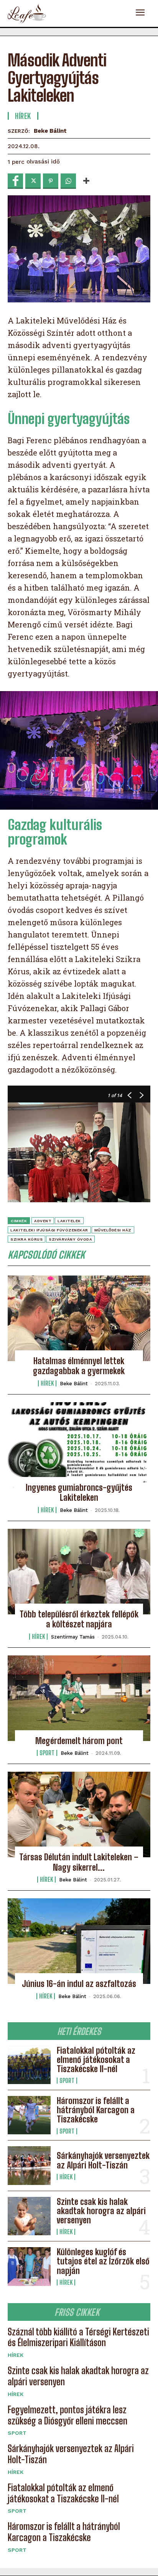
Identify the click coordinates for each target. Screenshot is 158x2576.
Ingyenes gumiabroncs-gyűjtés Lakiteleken (79, 1493)
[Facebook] (15, 181)
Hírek (66, 2177)
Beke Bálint (50, 131)
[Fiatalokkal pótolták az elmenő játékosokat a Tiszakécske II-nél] (29, 2065)
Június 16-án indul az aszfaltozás (79, 1984)
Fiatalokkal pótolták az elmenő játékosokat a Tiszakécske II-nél (96, 2060)
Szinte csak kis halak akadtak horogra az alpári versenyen (101, 2211)
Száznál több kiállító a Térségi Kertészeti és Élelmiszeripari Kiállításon (78, 2337)
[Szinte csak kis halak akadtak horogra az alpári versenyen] (29, 2216)
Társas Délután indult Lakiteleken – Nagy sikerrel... (79, 1862)
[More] (86, 181)
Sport (67, 2081)
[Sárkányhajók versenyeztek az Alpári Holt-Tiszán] (29, 2165)
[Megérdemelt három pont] (79, 1698)
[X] (33, 181)
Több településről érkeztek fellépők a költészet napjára (79, 1619)
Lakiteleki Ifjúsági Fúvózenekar (49, 1230)
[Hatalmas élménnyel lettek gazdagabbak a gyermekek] (79, 1318)
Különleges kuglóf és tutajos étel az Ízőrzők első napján (103, 2261)
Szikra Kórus (26, 1239)
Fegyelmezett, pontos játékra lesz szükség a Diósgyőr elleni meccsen (67, 2415)
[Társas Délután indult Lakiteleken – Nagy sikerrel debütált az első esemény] (79, 1814)
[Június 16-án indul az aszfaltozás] (79, 1941)
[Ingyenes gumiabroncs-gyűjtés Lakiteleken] (79, 1445)
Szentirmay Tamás (73, 1637)
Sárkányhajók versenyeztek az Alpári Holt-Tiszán (103, 2160)
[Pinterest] (51, 181)
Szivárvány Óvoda (70, 1239)
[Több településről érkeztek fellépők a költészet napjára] (79, 1572)
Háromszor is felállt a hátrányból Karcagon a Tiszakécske (96, 2110)
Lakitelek (69, 1221)
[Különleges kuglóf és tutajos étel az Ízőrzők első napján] (29, 2266)
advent (43, 1221)
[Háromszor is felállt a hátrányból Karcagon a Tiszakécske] (29, 2115)
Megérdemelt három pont (79, 1741)
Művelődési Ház (113, 1230)
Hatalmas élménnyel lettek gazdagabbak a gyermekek (79, 1366)
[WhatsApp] (68, 181)
